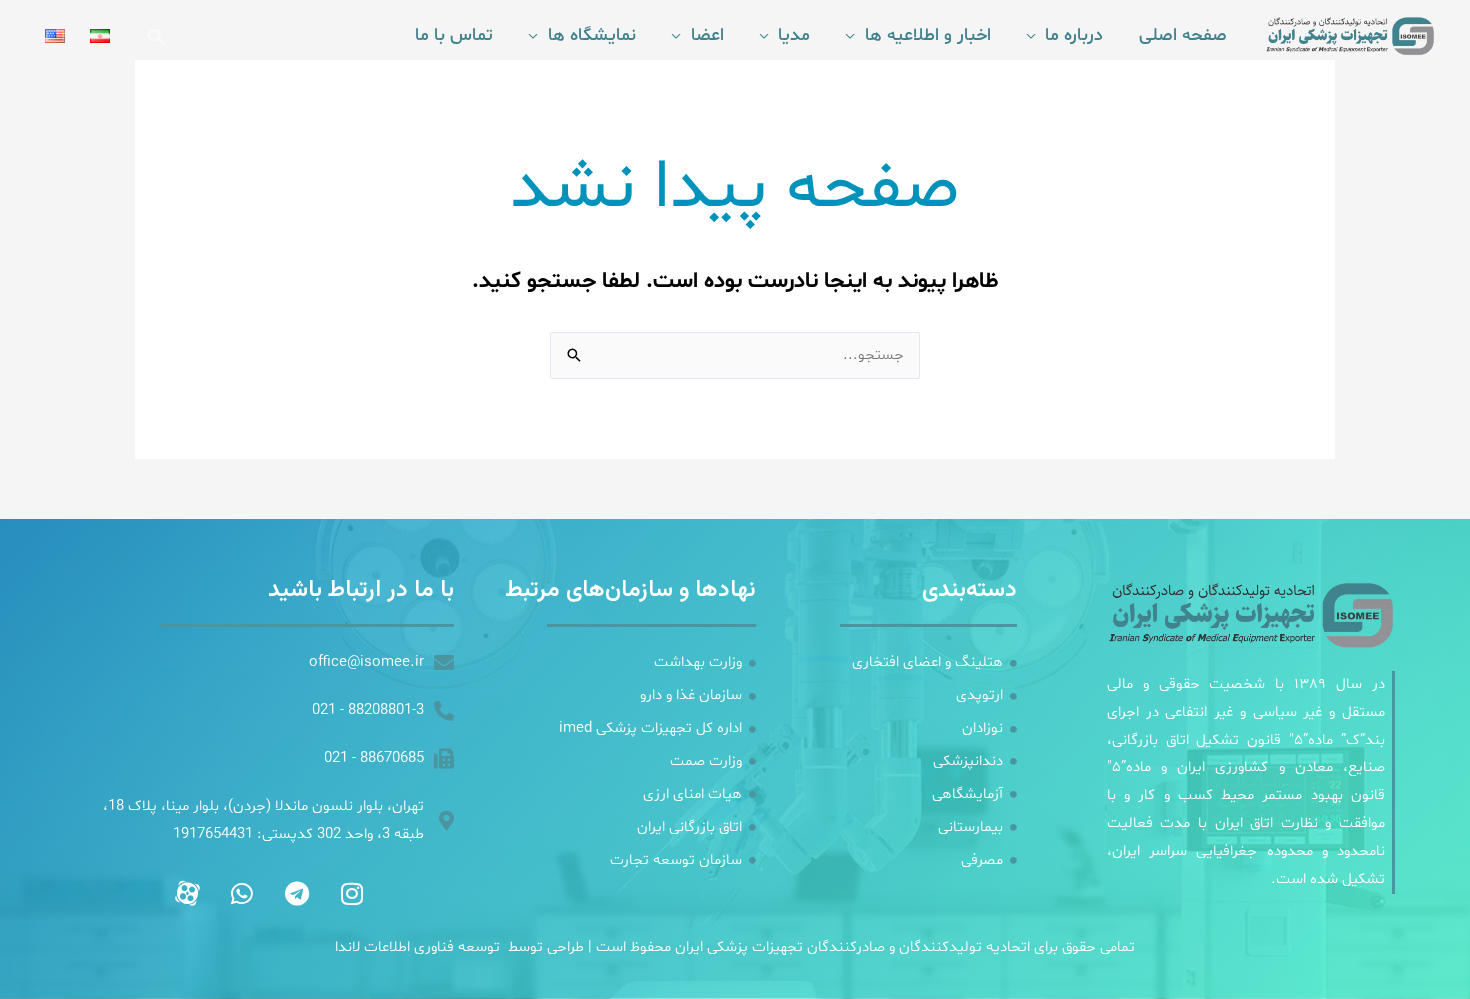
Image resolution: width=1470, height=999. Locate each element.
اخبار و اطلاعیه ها (927, 35)
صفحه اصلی (1183, 35)
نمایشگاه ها (592, 35)
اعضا (707, 35)
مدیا (794, 35)
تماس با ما (454, 35)
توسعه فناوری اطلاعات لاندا (417, 947)
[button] (156, 36)
